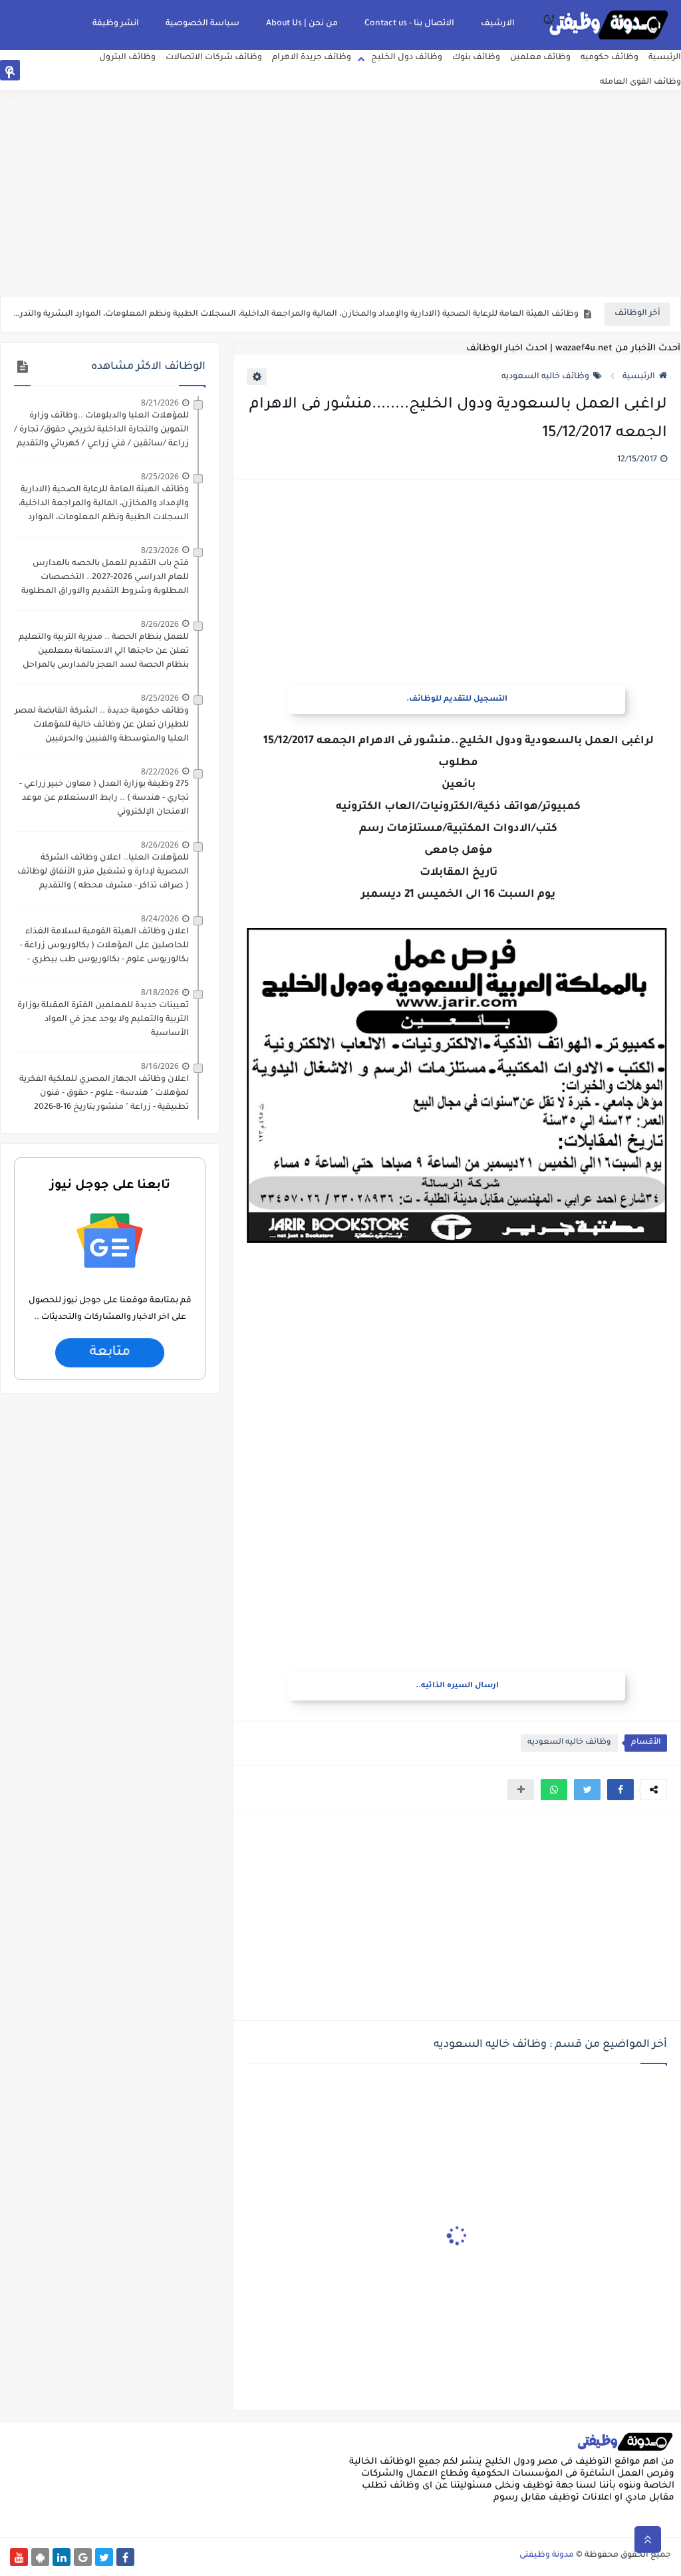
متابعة (110, 1353)
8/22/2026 (160, 771)
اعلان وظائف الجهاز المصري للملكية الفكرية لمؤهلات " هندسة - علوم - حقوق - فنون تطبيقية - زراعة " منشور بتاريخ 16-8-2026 (104, 1094)
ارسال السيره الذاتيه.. (457, 1686)
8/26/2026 (160, 624)
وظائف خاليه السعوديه (545, 377)
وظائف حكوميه (610, 58)
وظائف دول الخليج (407, 58)
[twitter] (30, 73)
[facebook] (9, 73)
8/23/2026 (160, 550)
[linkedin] (73, 73)
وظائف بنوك (476, 58)
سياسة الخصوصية (203, 24)
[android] (94, 73)
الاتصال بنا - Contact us (409, 24)
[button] (620, 1790)
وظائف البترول (127, 58)
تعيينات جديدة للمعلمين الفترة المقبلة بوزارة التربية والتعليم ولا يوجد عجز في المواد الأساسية (103, 1020)
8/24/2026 (160, 918)
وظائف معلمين (540, 58)
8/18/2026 (160, 992)
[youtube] (115, 73)
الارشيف (498, 24)
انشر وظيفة (116, 24)
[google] (52, 73)
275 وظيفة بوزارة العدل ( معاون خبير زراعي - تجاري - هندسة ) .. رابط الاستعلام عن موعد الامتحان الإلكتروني (104, 798)
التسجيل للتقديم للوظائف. (457, 700)
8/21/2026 (160, 403)
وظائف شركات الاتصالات (214, 58)
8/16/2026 (160, 1066)
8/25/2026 (160, 476)
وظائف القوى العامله (640, 82)
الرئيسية (665, 58)
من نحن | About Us (302, 24)
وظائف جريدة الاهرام (312, 58)
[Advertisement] (340, 193)
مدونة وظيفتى (547, 2555)
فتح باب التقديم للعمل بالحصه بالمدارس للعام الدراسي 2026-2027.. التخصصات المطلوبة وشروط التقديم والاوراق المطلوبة (105, 578)
